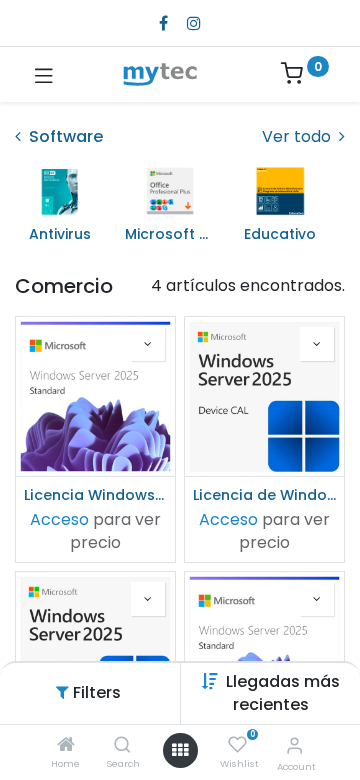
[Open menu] (180, 750)
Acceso (59, 519)
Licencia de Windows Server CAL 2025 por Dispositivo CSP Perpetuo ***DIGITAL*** (264, 495)
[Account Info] (294, 745)
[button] (283, 692)
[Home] (66, 745)
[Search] (122, 745)
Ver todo (298, 137)
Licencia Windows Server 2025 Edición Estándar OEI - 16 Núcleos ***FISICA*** (95, 495)
